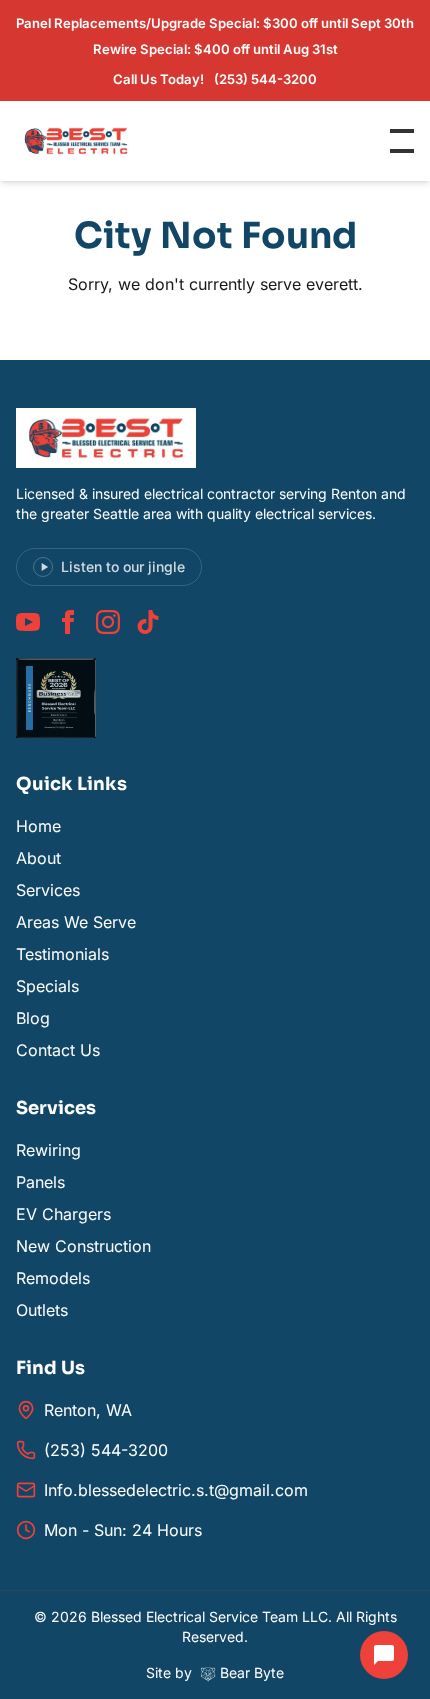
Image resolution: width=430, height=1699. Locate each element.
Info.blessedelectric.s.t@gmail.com (176, 1490)
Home (38, 826)
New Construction (83, 1246)
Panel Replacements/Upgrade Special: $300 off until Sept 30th (215, 23)
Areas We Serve (76, 922)
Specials (47, 986)
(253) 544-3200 (106, 1450)
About (38, 858)
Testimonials (62, 954)
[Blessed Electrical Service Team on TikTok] (148, 622)
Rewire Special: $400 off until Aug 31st (215, 49)
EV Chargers (63, 1214)
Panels (40, 1182)
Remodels (53, 1278)
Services (48, 890)
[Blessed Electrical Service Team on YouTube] (28, 622)
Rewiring (48, 1150)
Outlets (42, 1310)
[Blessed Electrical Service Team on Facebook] (68, 622)
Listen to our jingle (123, 566)
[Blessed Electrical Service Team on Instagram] (108, 622)
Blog (33, 1018)
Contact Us (58, 1050)
